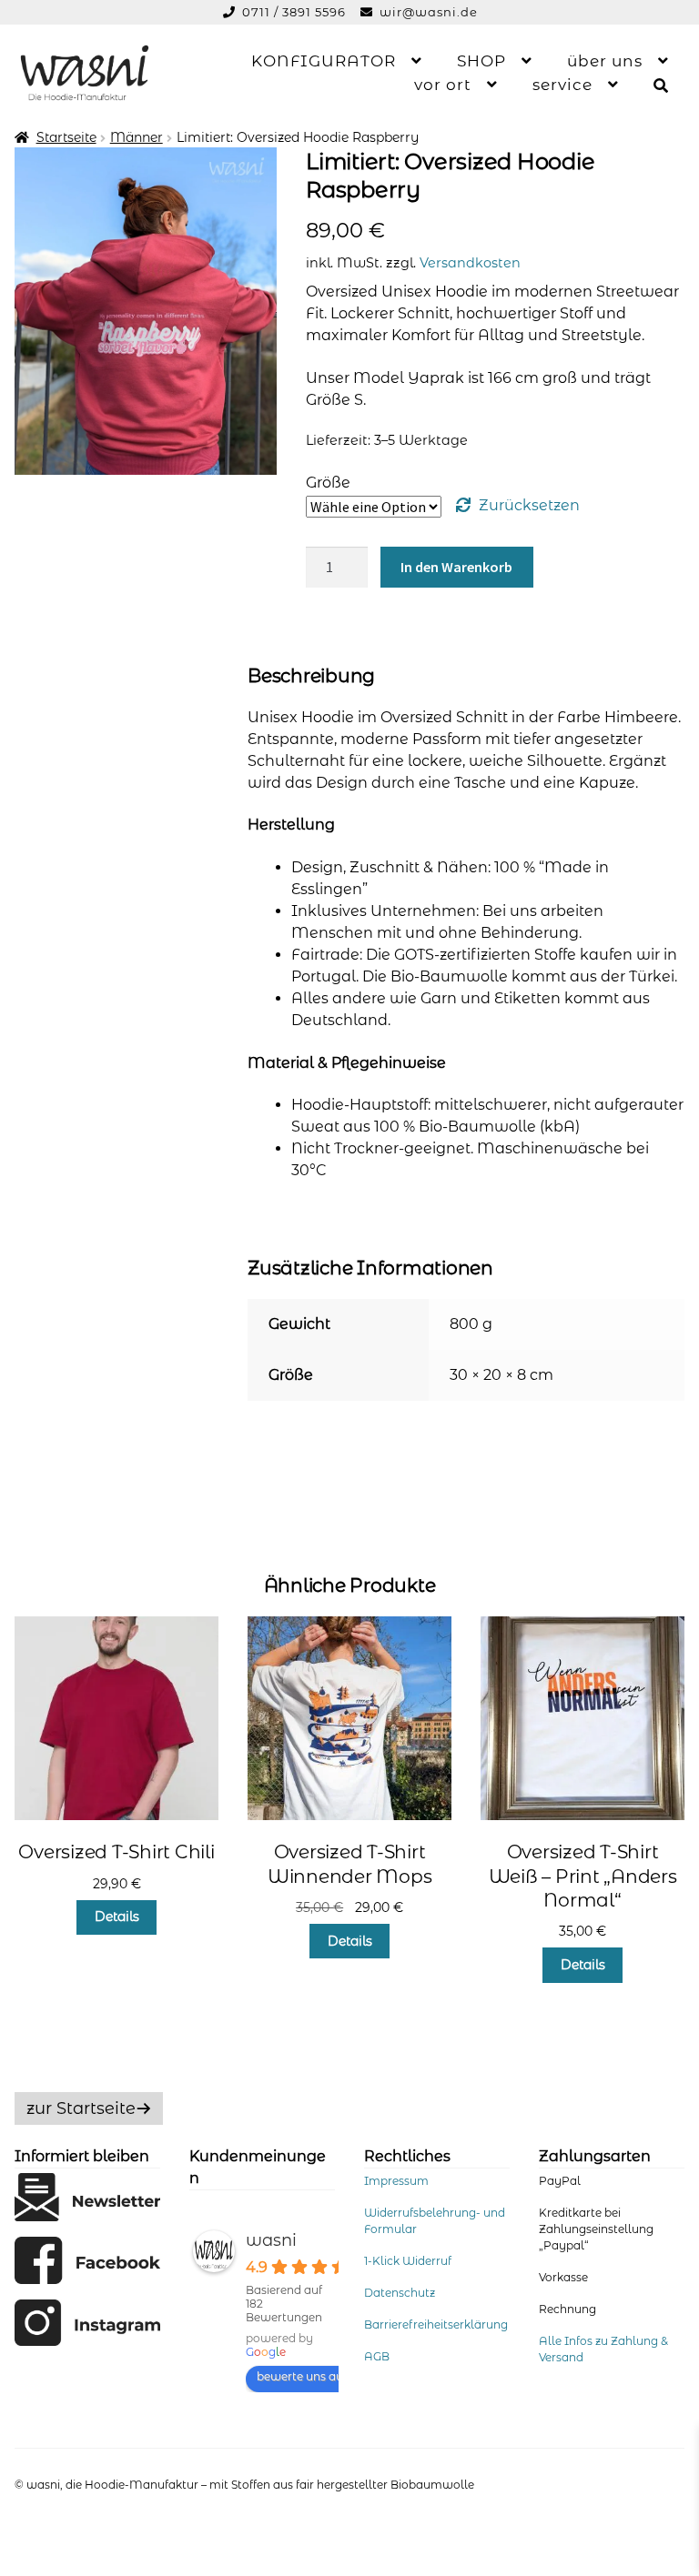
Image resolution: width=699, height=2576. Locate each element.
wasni (271, 2240)
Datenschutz (400, 2293)
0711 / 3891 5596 (296, 12)
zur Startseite (81, 2108)
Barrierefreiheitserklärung (436, 2324)
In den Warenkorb (456, 567)
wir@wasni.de (429, 12)
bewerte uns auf (302, 2376)
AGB (377, 2356)
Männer (137, 137)
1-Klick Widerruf (408, 2261)
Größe (328, 483)
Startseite (66, 137)
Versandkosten (470, 263)
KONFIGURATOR (324, 61)
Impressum (396, 2181)
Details (117, 1917)
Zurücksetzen (529, 505)
